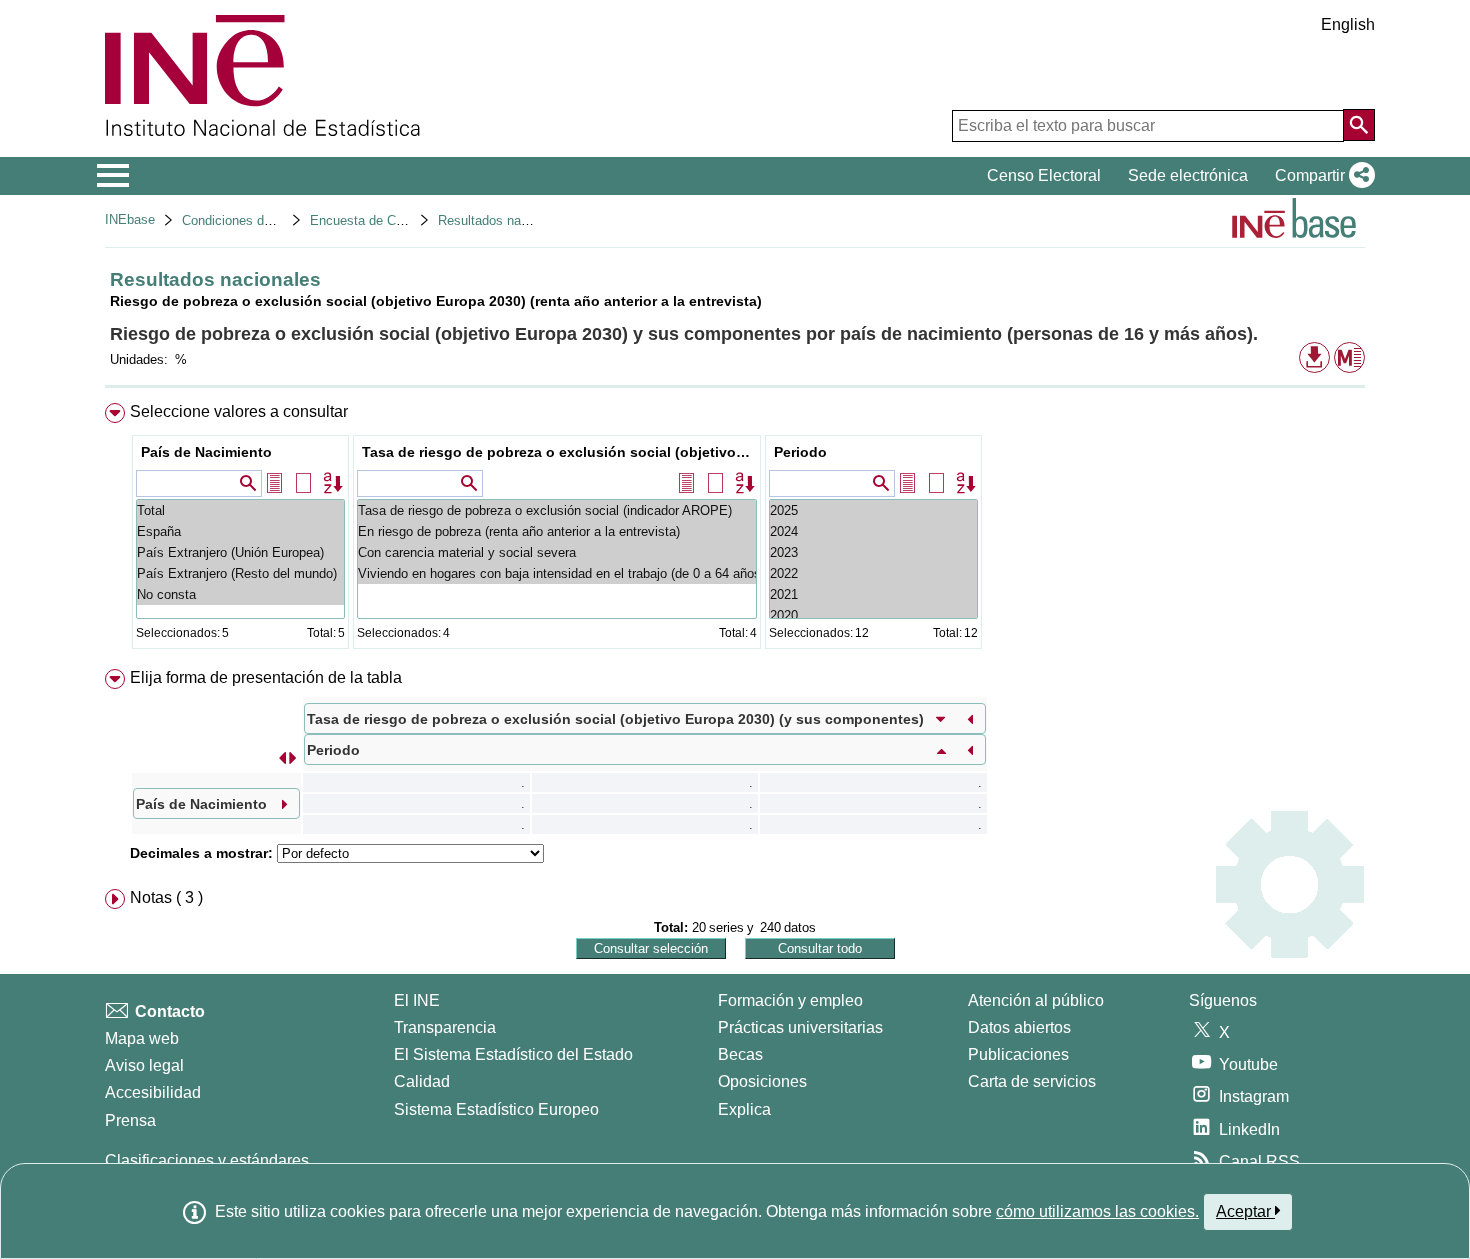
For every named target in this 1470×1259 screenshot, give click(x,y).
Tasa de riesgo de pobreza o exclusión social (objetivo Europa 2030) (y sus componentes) (559, 452)
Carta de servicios (1032, 1081)
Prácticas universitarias (800, 1027)
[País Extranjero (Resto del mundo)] (240, 573)
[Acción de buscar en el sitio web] (1359, 125)
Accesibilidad (153, 1092)
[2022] (873, 573)
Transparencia (445, 1027)
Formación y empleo (790, 1000)
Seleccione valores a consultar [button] (239, 411)
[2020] (873, 615)
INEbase (130, 219)
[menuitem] (735, 530)
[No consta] (240, 594)
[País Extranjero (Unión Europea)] (240, 552)
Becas (740, 1054)
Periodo (800, 452)
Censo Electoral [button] (1044, 175)
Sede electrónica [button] (1188, 175)
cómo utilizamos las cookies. (1097, 1211)
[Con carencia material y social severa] (557, 552)
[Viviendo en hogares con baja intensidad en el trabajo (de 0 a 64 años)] (557, 573)
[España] (240, 531)
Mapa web (142, 1038)
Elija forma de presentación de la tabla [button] (266, 677)
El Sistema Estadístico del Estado (513, 1054)
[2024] (873, 531)
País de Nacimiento (206, 452)
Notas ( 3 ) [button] (166, 897)
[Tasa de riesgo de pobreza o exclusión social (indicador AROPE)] (557, 510)
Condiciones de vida (240, 220)
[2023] (873, 552)
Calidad (422, 1081)
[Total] (240, 510)
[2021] (873, 594)
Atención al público (1036, 1000)
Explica (744, 1109)
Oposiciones (762, 1081)
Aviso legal (144, 1065)
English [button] (1348, 24)
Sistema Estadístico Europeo (496, 1109)
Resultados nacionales (503, 220)
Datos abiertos (1019, 1027)
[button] (1321, 176)
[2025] (873, 510)
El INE (417, 1000)
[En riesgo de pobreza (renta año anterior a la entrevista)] (557, 531)
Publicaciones (1018, 1054)
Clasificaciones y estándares (207, 1160)
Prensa (130, 1120)
